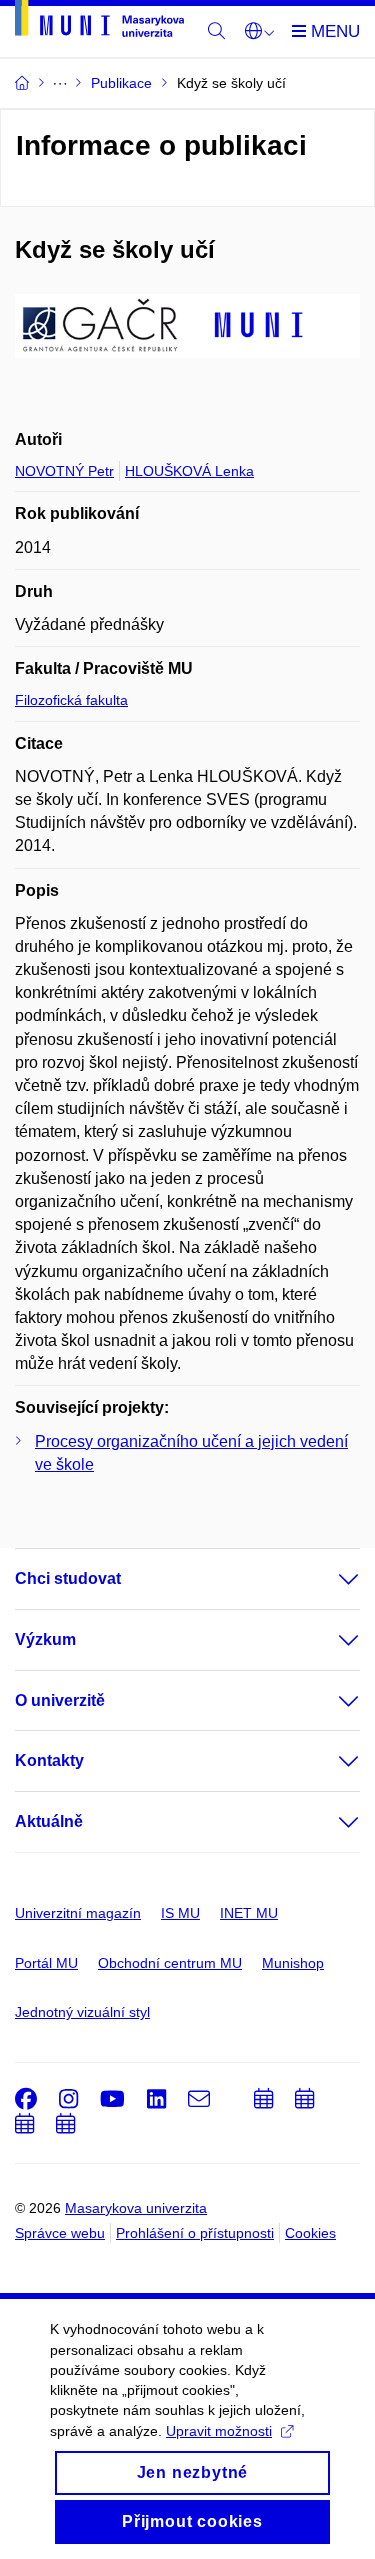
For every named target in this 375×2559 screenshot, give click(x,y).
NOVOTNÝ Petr (64, 471)
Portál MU (46, 1963)
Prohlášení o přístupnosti (195, 2233)
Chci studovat (68, 1578)
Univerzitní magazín (78, 1913)
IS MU (180, 1913)
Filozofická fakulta (71, 700)
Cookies (310, 2233)
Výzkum (45, 1639)
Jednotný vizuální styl (82, 2012)
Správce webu (60, 2233)
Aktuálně (49, 1821)
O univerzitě (60, 1700)
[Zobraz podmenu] (329, 1579)
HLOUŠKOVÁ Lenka (189, 471)
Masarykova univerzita (136, 2208)
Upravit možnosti (219, 2431)
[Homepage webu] (99, 22)
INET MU (249, 1913)
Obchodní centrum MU (170, 1963)
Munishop (293, 1963)
